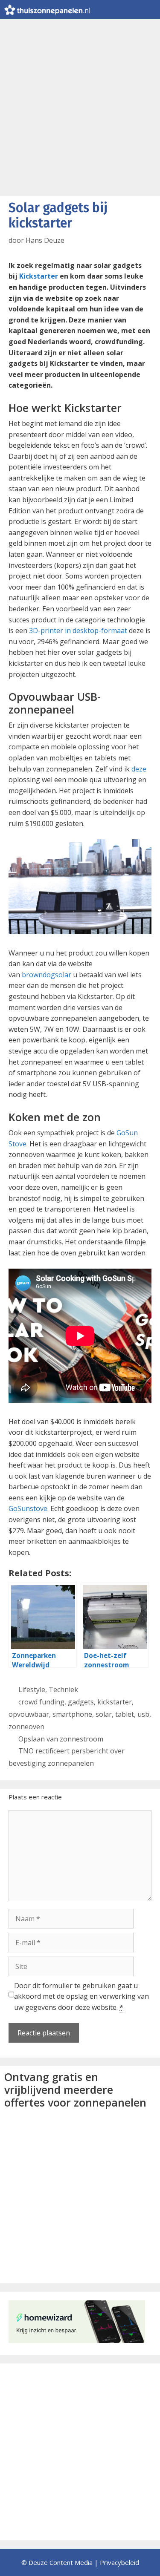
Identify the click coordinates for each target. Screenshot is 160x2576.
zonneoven (26, 1727)
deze (139, 769)
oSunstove (30, 1508)
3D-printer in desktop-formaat (78, 630)
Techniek (63, 1690)
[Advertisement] (80, 103)
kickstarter (115, 1702)
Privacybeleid (119, 2562)
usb (143, 1714)
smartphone (72, 1714)
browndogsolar (47, 975)
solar (104, 1714)
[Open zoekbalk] (132, 10)
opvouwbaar (29, 1714)
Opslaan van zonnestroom (61, 1739)
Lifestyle (32, 1690)
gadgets (81, 1702)
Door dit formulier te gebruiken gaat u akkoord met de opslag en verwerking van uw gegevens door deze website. (81, 1996)
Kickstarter (39, 276)
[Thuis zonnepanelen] (47, 10)
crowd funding (41, 1702)
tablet (125, 1714)
